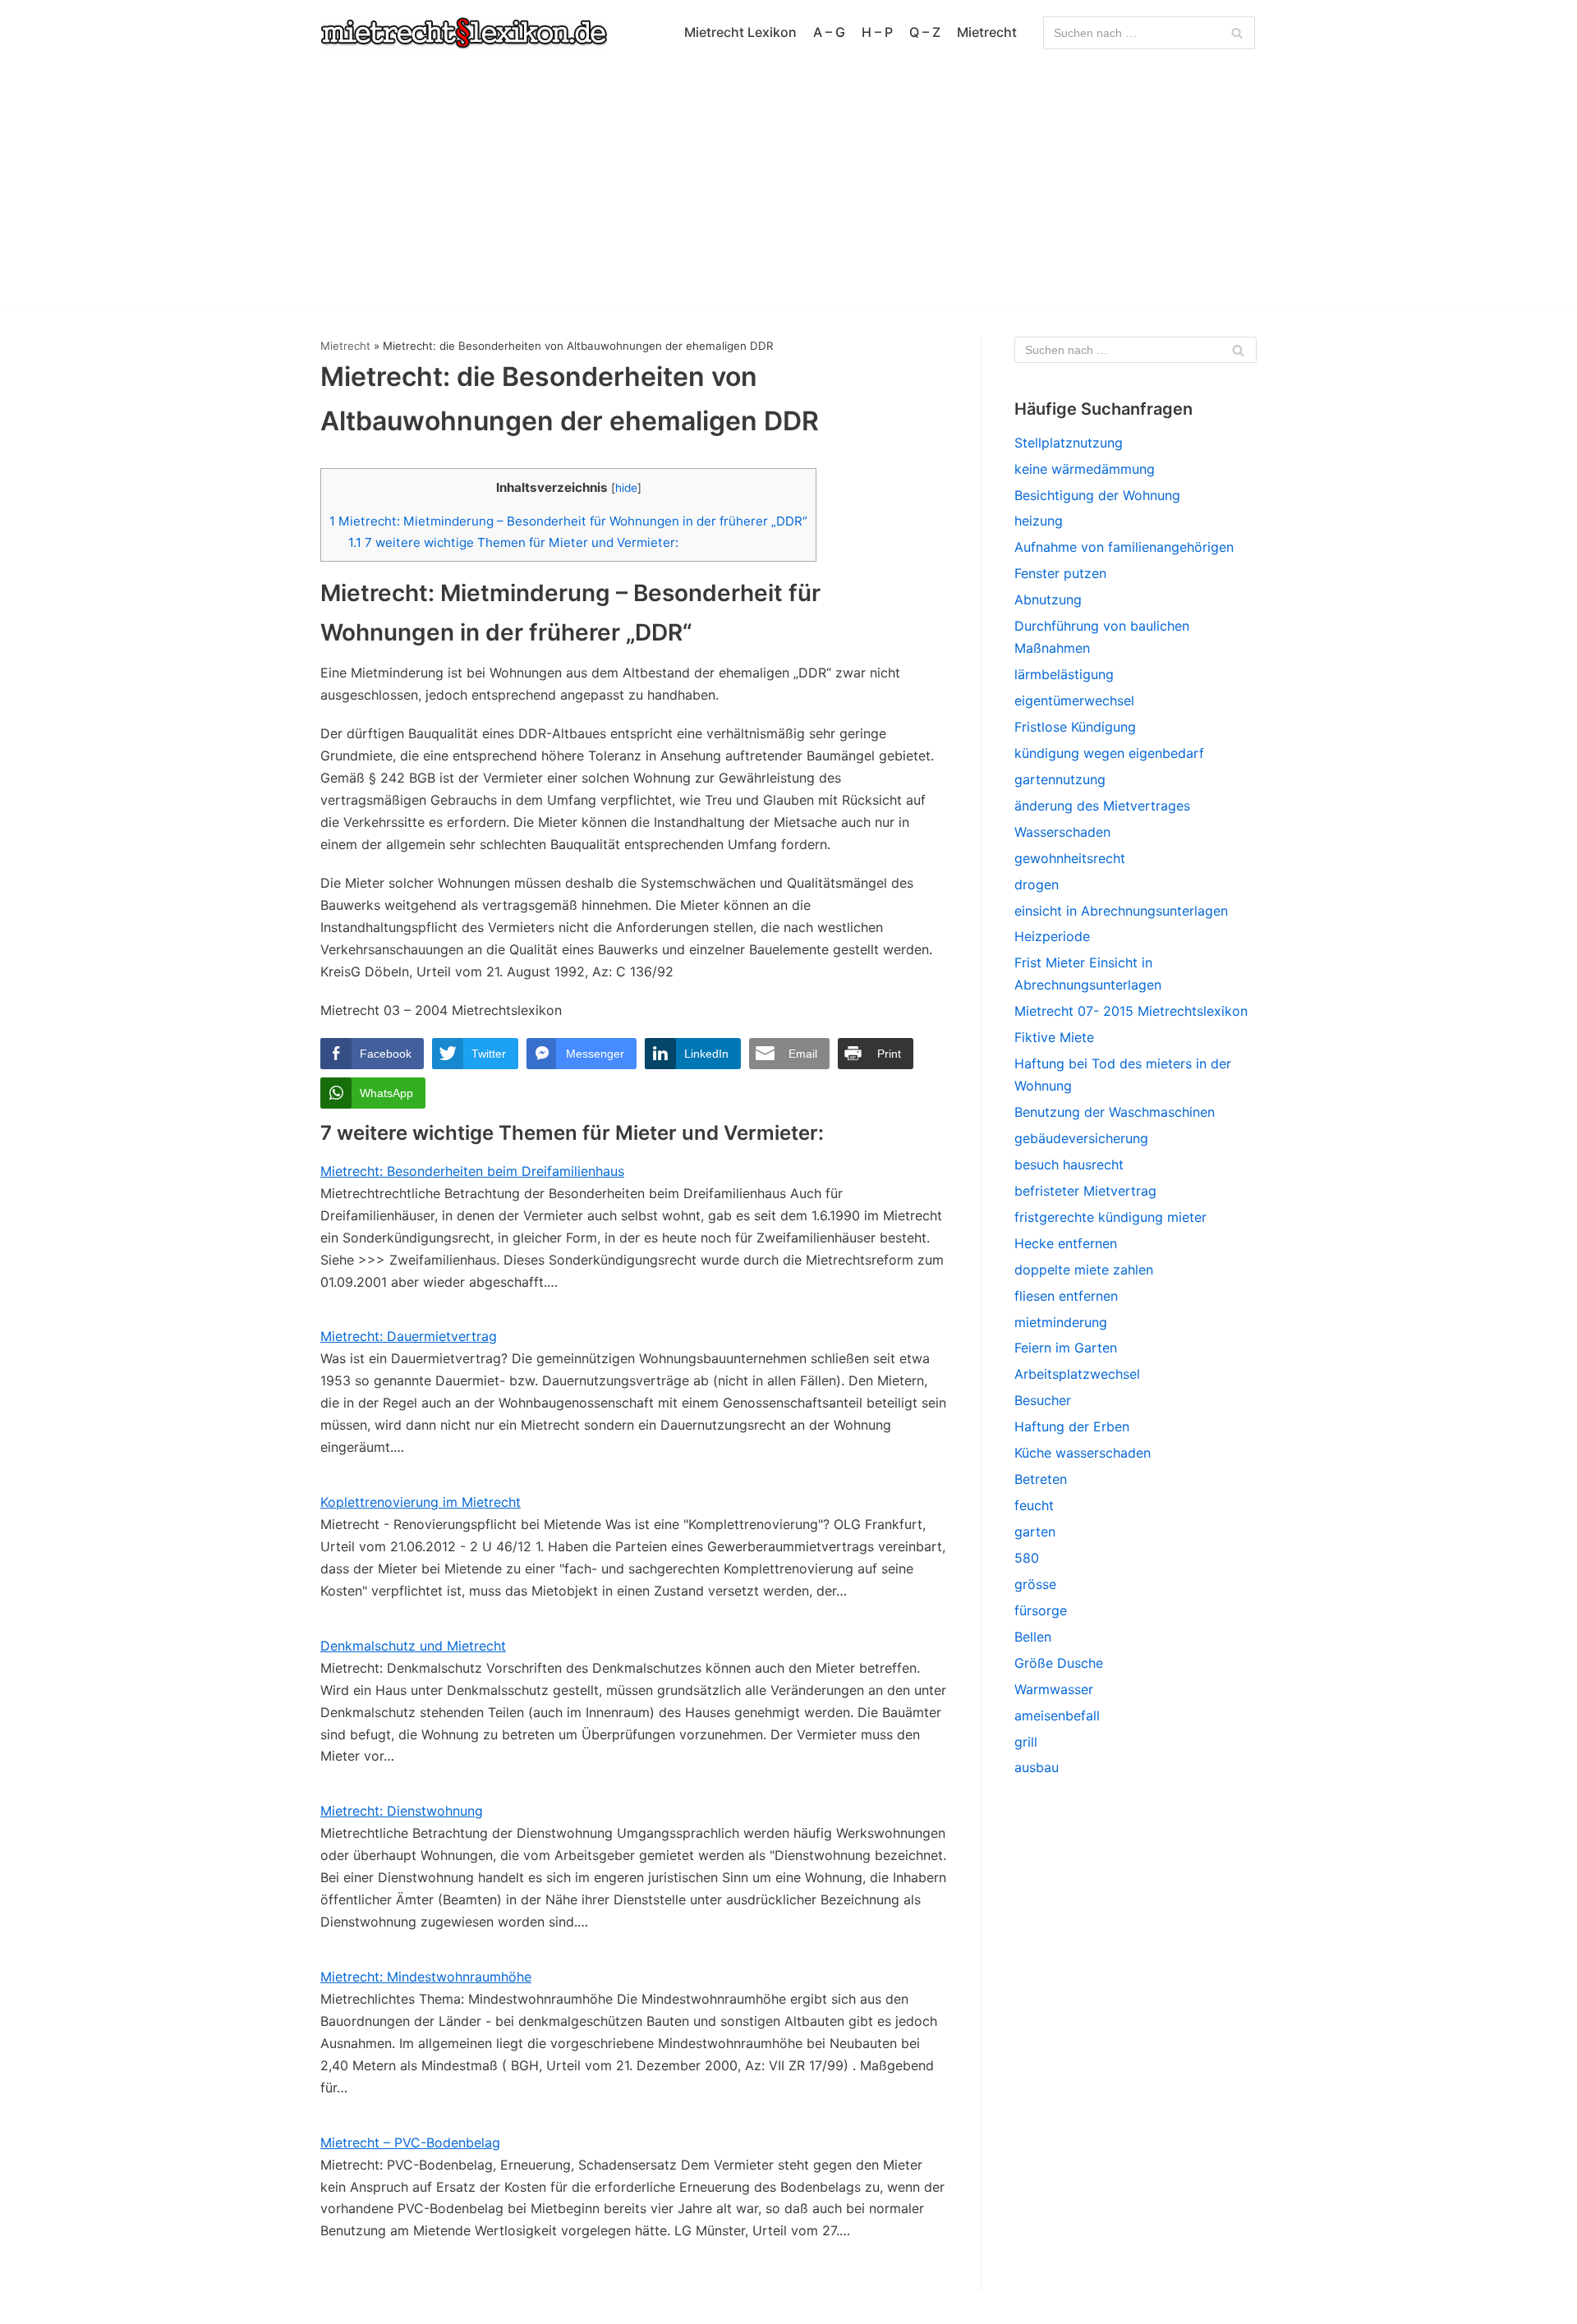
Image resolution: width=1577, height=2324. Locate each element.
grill (1026, 1742)
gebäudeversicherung (1081, 1138)
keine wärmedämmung (1085, 469)
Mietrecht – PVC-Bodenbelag (410, 2143)
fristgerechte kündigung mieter (1110, 1217)
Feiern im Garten (1066, 1348)
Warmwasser (1054, 1689)
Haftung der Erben (1072, 1426)
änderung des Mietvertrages (1102, 806)
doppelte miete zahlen (1084, 1270)
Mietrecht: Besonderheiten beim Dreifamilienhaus (472, 1171)
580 (1027, 1558)
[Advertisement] (788, 189)
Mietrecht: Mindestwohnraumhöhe (426, 1977)
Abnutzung (1048, 599)
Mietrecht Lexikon (740, 32)
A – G (829, 32)
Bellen (1033, 1637)
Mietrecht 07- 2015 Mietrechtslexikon (1131, 1011)
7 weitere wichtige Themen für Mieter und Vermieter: (513, 542)
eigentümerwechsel (1074, 700)
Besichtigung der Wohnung (1097, 495)
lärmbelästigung (1064, 674)
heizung (1039, 521)
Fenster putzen (1060, 573)
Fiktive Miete (1054, 1037)
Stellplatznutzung (1069, 443)
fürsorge (1041, 1610)
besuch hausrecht (1069, 1164)
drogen (1037, 884)
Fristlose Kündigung (1075, 727)
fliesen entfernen (1066, 1296)
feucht (1034, 1505)
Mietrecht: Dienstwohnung (402, 1811)
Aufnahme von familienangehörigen (1124, 547)
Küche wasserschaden (1083, 1453)
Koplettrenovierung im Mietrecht (421, 1502)
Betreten (1041, 1479)
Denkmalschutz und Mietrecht (413, 1646)
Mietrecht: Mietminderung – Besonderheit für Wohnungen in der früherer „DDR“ (568, 521)
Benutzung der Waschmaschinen (1115, 1112)
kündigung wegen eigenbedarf (1109, 753)
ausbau (1037, 1767)
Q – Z (925, 32)
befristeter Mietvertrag (1085, 1191)
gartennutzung (1060, 779)
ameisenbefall (1057, 1715)
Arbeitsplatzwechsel (1077, 1374)
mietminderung (1061, 1322)
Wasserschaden (1062, 832)
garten (1035, 1532)
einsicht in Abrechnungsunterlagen (1121, 911)
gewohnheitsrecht (1070, 858)
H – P (877, 32)
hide (626, 488)
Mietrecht (987, 32)
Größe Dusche (1059, 1663)
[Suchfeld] (1237, 33)
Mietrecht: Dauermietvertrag (409, 1336)
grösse (1035, 1584)
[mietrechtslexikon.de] (464, 33)
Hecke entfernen (1066, 1243)
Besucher (1043, 1400)
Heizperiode (1052, 936)
